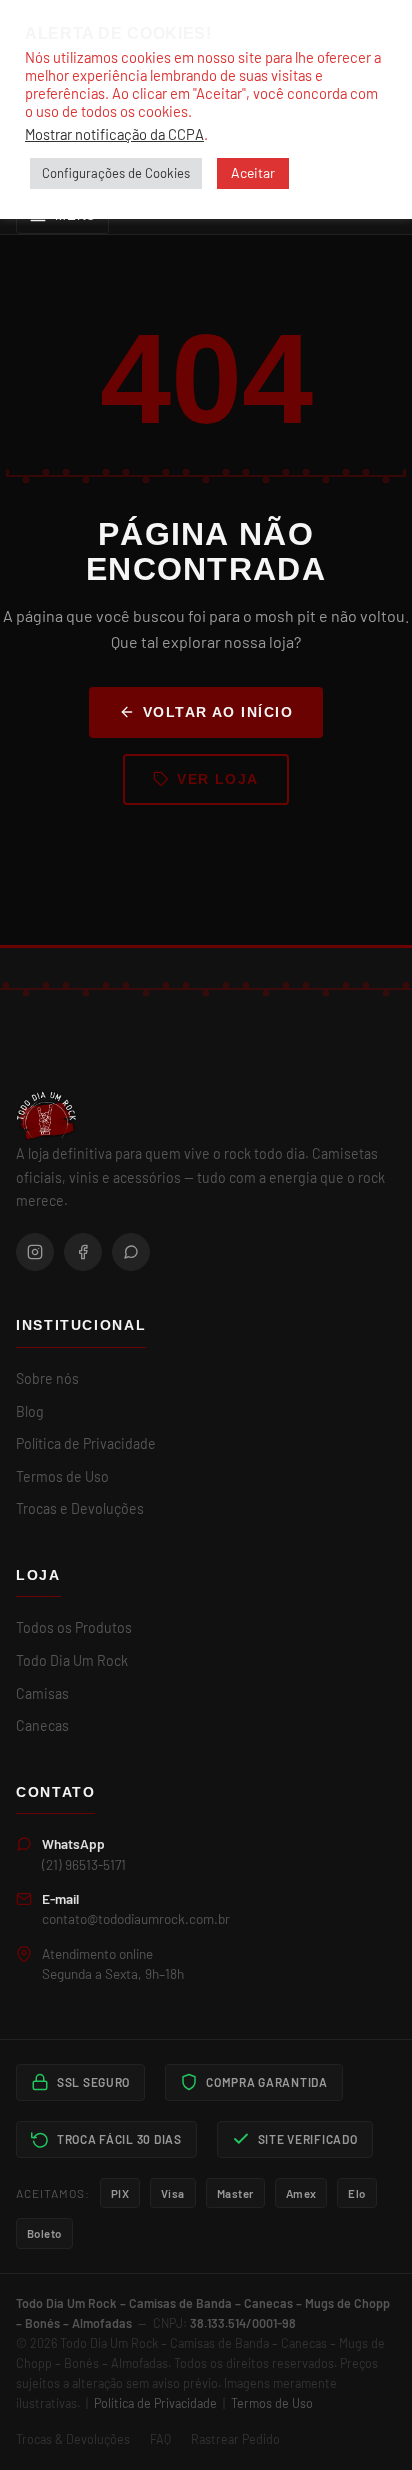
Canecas (42, 1725)
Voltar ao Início (218, 712)
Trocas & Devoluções (73, 2439)
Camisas (42, 1693)
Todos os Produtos (74, 1627)
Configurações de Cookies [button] (116, 173)
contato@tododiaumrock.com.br (136, 1918)
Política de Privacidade (86, 1443)
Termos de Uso (62, 1476)
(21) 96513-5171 (84, 1864)
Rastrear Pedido (235, 2439)
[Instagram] (35, 1252)
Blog (30, 1411)
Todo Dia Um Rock (72, 1660)
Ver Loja (218, 779)
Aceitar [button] (253, 172)
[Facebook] (83, 1252)
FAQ (160, 2439)
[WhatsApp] (131, 1252)
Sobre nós (47, 1378)
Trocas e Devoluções (80, 1508)
